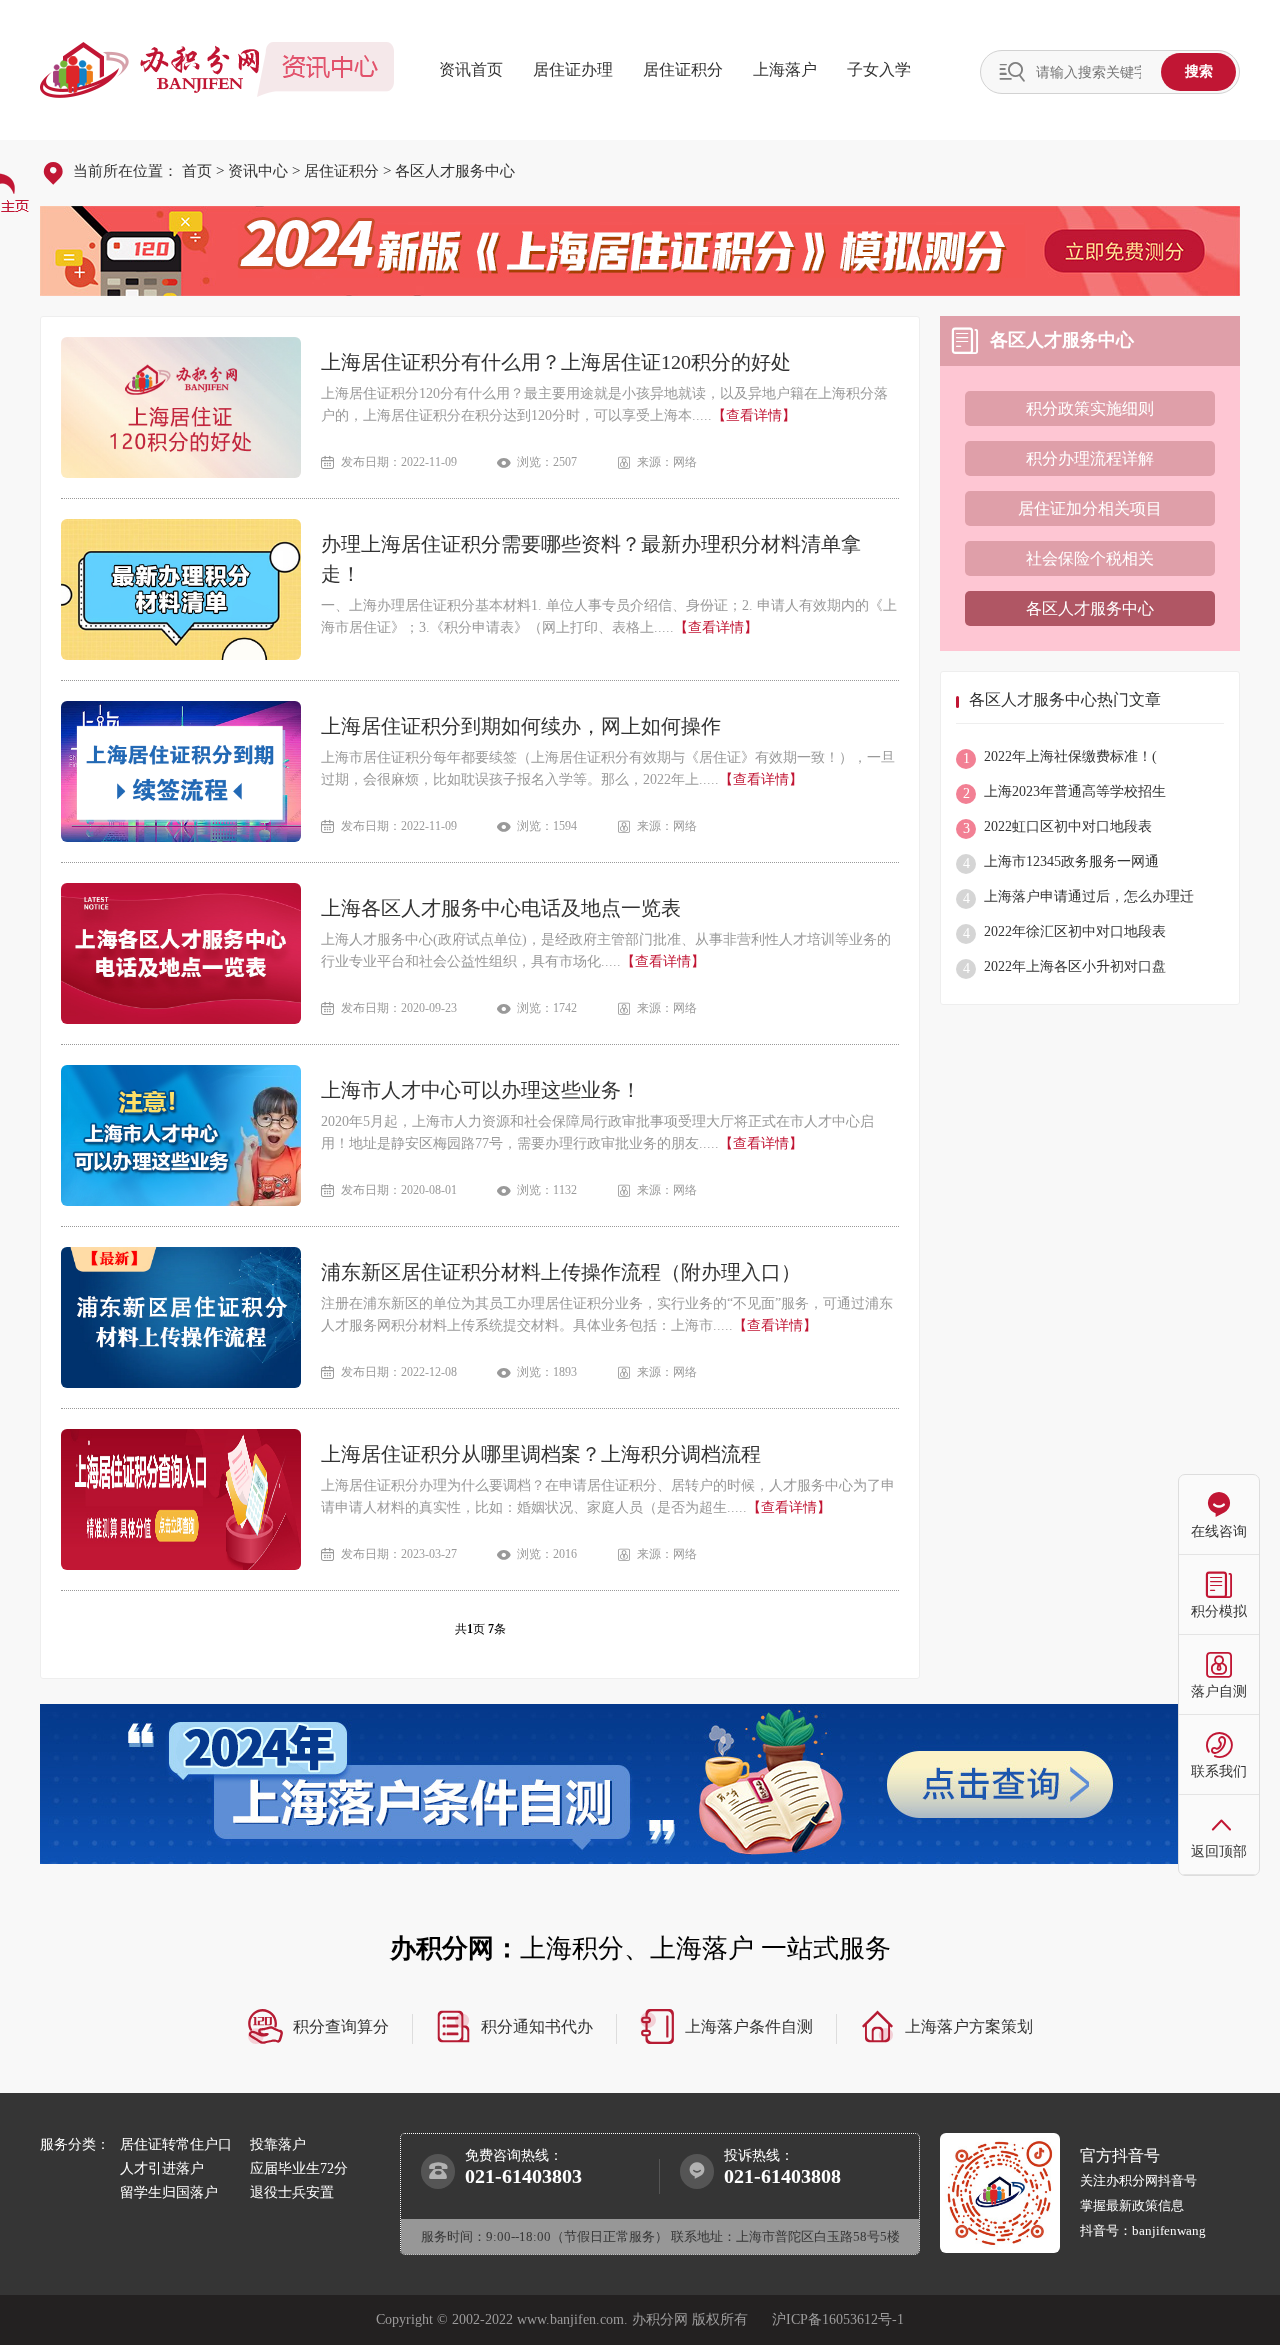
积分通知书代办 (537, 2026)
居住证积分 (683, 69)
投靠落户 (278, 2144)
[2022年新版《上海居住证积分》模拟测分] (640, 251)
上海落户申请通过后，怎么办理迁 (1079, 897)
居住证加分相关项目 (1090, 508)
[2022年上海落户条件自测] (640, 1784)
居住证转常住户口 (176, 2144)
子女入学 (879, 69)
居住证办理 (573, 69)
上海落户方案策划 (969, 2026)
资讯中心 (258, 171)
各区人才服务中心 (455, 171)
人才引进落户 (162, 2168)
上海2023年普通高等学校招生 (1065, 792)
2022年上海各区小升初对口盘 (1065, 967)
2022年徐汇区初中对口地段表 (1065, 932)
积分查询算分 (341, 2026)
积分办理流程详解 (1090, 458)
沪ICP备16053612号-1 (838, 2319)
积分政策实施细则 (1090, 408)
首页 (197, 171)
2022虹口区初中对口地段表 (1058, 827)
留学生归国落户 (169, 2192)
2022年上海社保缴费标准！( (1060, 757)
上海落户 (785, 69)
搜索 (1199, 71)
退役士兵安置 (292, 2192)
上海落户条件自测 (749, 2026)
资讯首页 (471, 69)
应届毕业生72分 (299, 2168)
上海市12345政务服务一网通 (1061, 862)
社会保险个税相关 (1090, 558)
